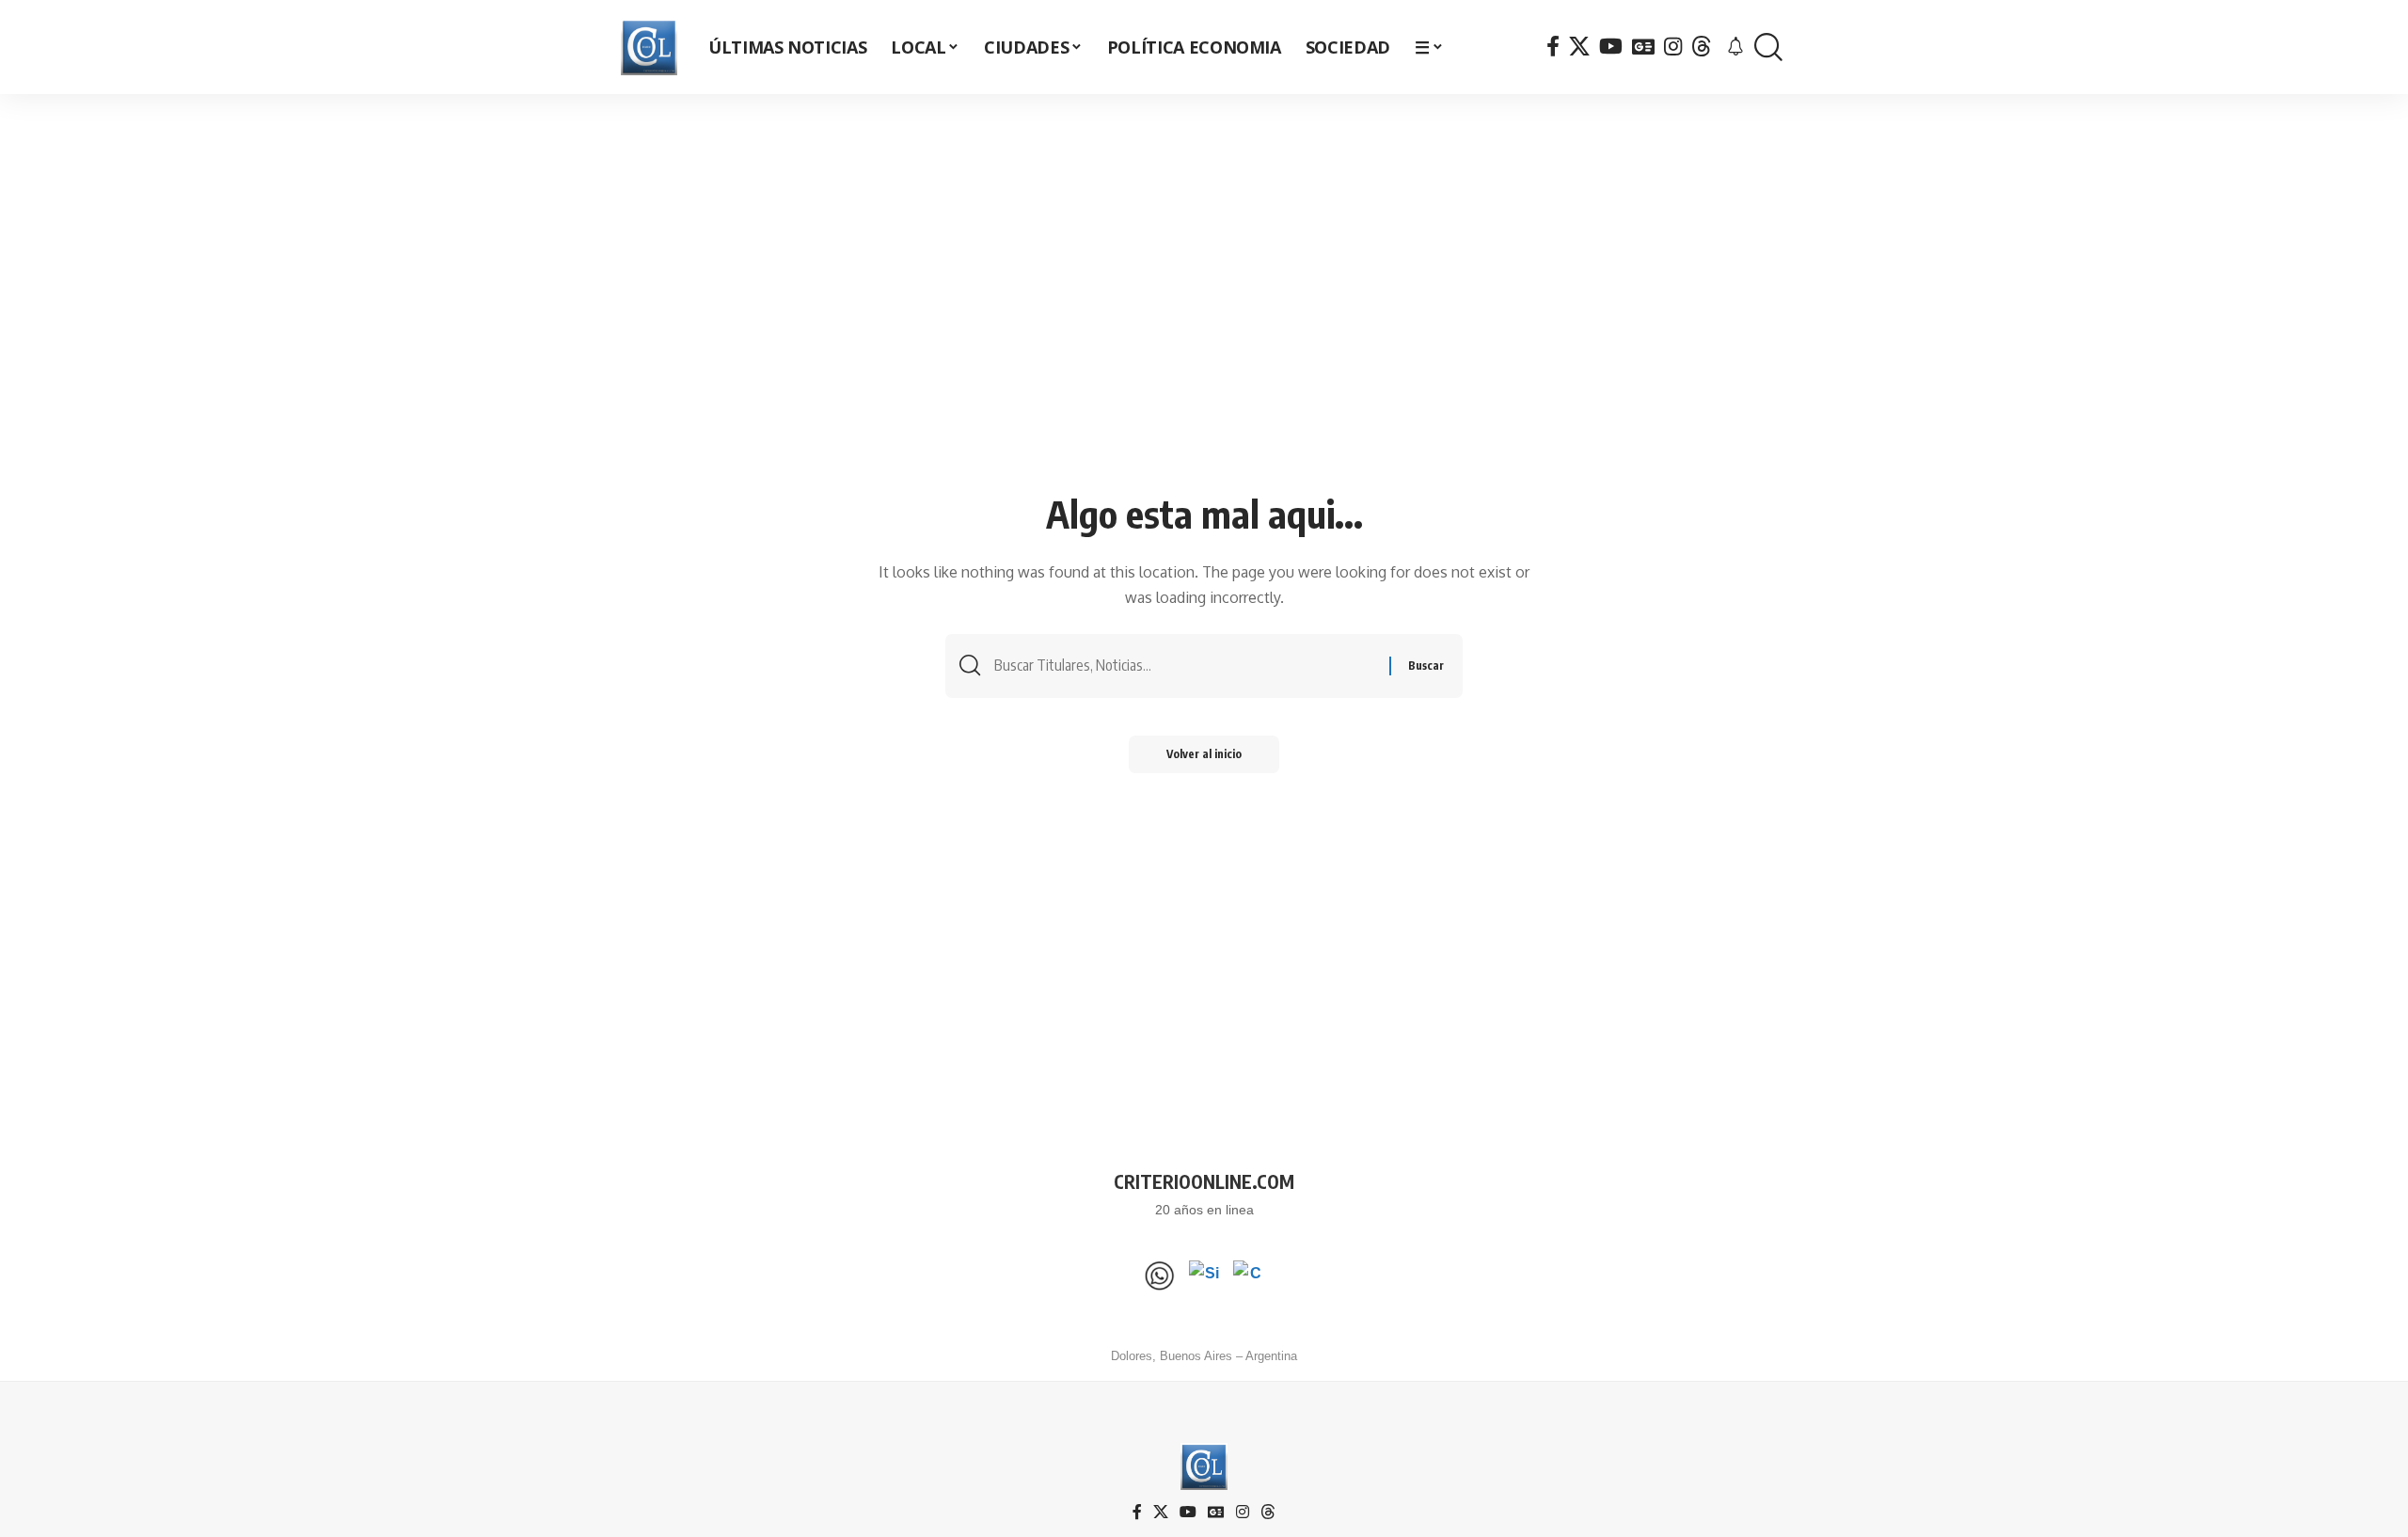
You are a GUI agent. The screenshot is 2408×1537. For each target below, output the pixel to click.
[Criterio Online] (649, 47)
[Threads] (1702, 47)
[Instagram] (1673, 47)
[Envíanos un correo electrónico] (1248, 1276)
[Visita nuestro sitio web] (1204, 1276)
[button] (1768, 48)
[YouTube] (1611, 47)
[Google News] (1643, 47)
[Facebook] (1553, 47)
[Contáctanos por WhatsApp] (1160, 1276)
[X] (1579, 47)
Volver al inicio (1204, 754)
